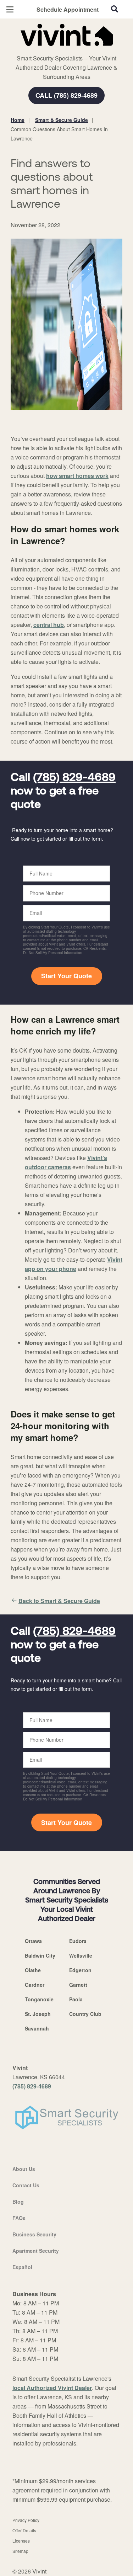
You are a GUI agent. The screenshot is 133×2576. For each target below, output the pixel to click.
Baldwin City (40, 1955)
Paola (76, 1999)
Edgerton (80, 1970)
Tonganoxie (39, 1999)
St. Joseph (38, 2014)
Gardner (35, 1985)
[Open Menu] (10, 9)
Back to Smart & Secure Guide (59, 1601)
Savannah (37, 2028)
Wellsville (81, 1955)
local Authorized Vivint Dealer (52, 2388)
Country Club (85, 2014)
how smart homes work (77, 476)
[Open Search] (115, 9)
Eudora (78, 1941)
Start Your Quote (66, 976)
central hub (49, 625)
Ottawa (33, 1941)
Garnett (78, 1985)
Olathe (33, 1970)
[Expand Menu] (75, 50)
